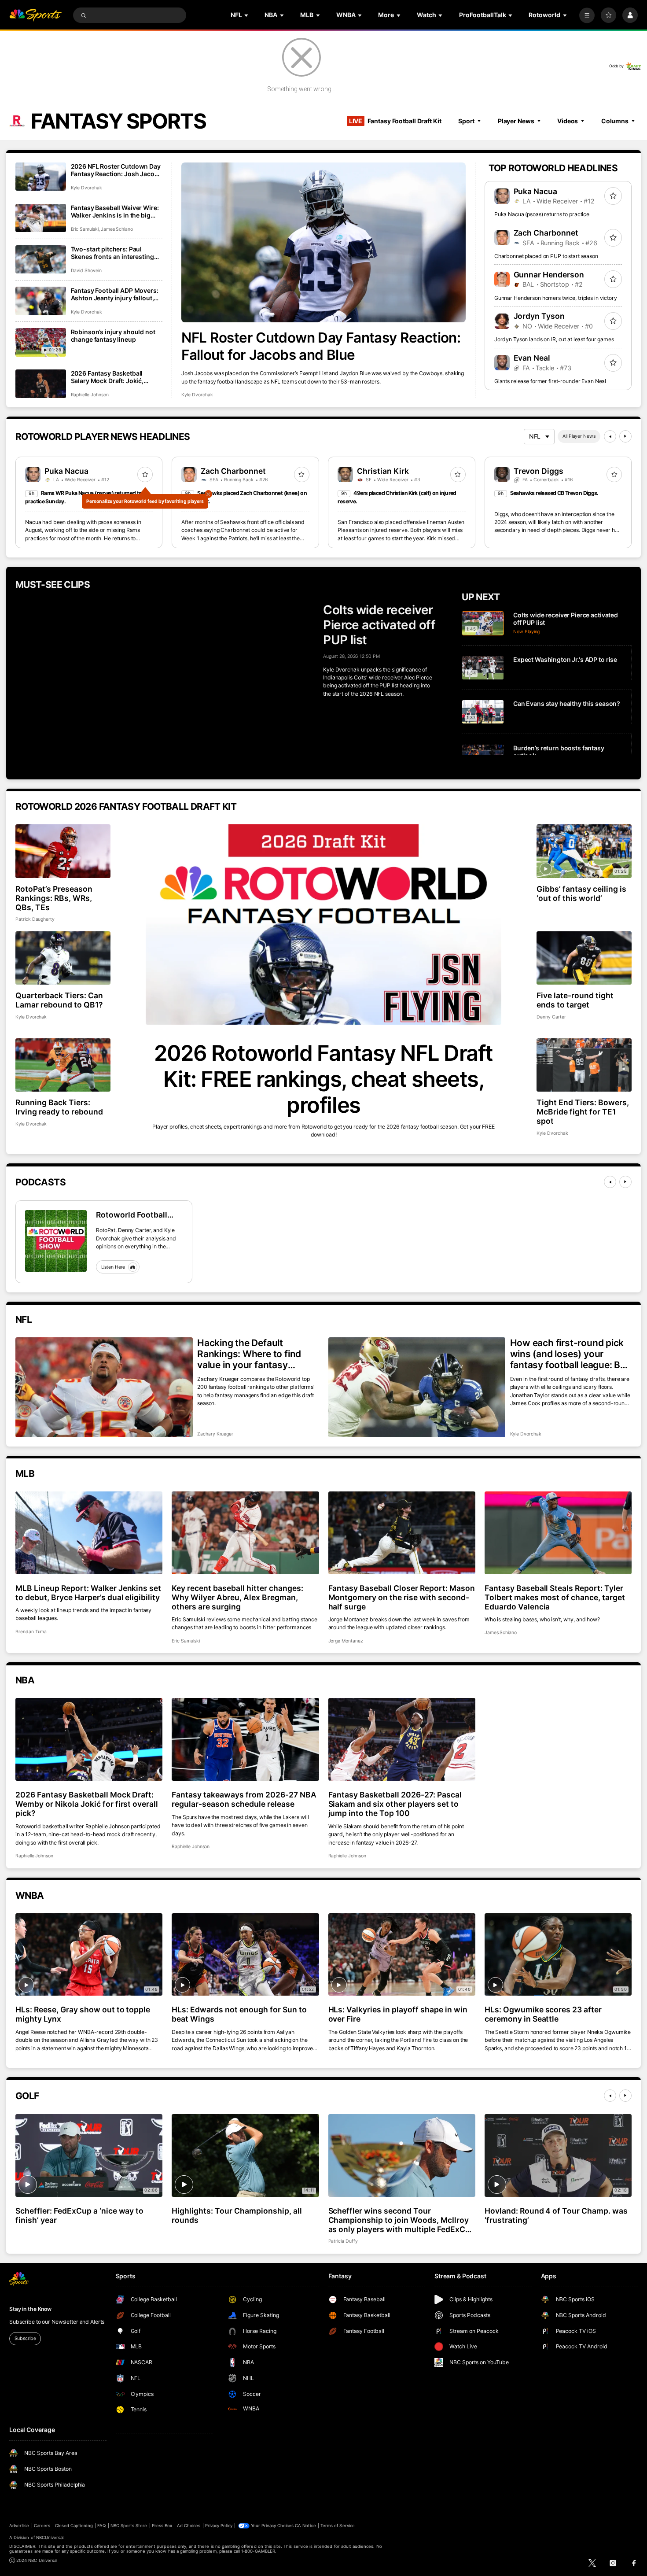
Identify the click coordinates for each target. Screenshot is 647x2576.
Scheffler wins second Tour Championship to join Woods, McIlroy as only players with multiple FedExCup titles (402, 2220)
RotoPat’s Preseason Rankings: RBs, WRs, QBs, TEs (54, 898)
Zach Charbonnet (546, 233)
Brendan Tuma (31, 1632)
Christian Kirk (383, 471)
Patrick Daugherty (35, 919)
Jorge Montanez (346, 1641)
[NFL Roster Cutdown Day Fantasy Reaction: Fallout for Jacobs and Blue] (323, 242)
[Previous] (610, 436)
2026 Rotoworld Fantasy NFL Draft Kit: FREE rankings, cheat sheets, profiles (323, 1079)
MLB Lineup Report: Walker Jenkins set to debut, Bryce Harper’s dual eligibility (88, 1593)
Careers (42, 2526)
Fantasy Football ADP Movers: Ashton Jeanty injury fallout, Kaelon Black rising (115, 294)
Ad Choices (189, 2526)
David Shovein (86, 271)
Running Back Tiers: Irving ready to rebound (59, 1107)
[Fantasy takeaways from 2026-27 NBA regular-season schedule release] (245, 1739)
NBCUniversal (50, 2537)
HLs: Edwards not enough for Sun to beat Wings (239, 2014)
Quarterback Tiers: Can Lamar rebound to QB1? (59, 1000)
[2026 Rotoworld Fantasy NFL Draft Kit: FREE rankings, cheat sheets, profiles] (323, 924)
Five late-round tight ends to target (575, 1000)
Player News (516, 121)
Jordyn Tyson (539, 316)
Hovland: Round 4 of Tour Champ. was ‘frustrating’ (556, 2215)
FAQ (101, 2526)
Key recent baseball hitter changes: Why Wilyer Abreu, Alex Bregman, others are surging (237, 1597)
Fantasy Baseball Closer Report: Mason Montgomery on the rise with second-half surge (402, 1597)
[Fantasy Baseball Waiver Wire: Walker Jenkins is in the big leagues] (41, 218)
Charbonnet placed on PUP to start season (546, 256)
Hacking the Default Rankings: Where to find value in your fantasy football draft (249, 1354)
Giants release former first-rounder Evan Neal (550, 381)
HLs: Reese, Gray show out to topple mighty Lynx (83, 2014)
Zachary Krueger (215, 1434)
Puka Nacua (536, 191)
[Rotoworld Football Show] (56, 1241)
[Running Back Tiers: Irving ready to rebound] (63, 1065)
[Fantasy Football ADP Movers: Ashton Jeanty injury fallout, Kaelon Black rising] (41, 301)
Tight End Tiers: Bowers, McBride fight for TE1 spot (583, 1112)
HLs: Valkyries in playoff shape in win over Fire (398, 2014)
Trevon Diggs (539, 471)
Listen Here (113, 1267)
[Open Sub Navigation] (247, 15)
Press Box (162, 2526)
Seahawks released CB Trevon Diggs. (554, 493)
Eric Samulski (85, 229)
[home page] (35, 15)
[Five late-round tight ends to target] (584, 958)
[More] (587, 15)
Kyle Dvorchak (197, 395)
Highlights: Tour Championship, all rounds (237, 2215)
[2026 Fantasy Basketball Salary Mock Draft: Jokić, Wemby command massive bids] (41, 384)
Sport (466, 121)
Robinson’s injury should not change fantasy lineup (113, 336)
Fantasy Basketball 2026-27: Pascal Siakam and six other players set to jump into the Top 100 (395, 1804)
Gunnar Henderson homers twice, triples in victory (556, 298)
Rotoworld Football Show (132, 1215)
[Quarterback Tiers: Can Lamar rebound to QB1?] (63, 958)
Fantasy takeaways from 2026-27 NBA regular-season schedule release (244, 1799)
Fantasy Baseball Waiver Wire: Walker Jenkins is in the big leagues (115, 211)
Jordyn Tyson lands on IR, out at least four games (554, 339)
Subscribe (25, 2338)
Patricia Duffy (343, 2241)
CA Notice (305, 2526)
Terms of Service (338, 2526)
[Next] (625, 436)
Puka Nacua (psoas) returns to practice (542, 214)
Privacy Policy (219, 2526)
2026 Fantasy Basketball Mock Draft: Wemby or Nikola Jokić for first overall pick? (87, 1804)
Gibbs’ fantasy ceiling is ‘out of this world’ (581, 893)
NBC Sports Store (129, 2526)
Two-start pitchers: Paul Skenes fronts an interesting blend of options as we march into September (114, 253)
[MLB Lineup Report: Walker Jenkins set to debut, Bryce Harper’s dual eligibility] (89, 1533)
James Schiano (117, 229)
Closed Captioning (74, 2526)
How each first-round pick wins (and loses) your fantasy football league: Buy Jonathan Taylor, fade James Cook (571, 1354)
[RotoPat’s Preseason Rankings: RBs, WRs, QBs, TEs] (63, 851)
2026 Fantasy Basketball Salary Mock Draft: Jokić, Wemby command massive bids (110, 377)
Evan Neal (532, 358)
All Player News (579, 436)
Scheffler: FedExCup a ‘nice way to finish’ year (79, 2215)
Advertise (19, 2526)
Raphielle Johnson (90, 395)
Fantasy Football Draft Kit (395, 121)
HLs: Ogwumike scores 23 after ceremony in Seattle (543, 2014)
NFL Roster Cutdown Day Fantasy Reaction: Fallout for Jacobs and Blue (321, 346)
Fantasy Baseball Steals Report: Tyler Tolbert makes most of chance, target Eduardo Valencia (555, 1597)
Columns (615, 121)
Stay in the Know (30, 2309)
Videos (568, 121)
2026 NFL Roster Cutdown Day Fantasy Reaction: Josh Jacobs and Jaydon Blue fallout (116, 170)
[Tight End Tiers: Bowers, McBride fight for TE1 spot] (584, 1065)
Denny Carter (551, 1017)
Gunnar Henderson (549, 275)
